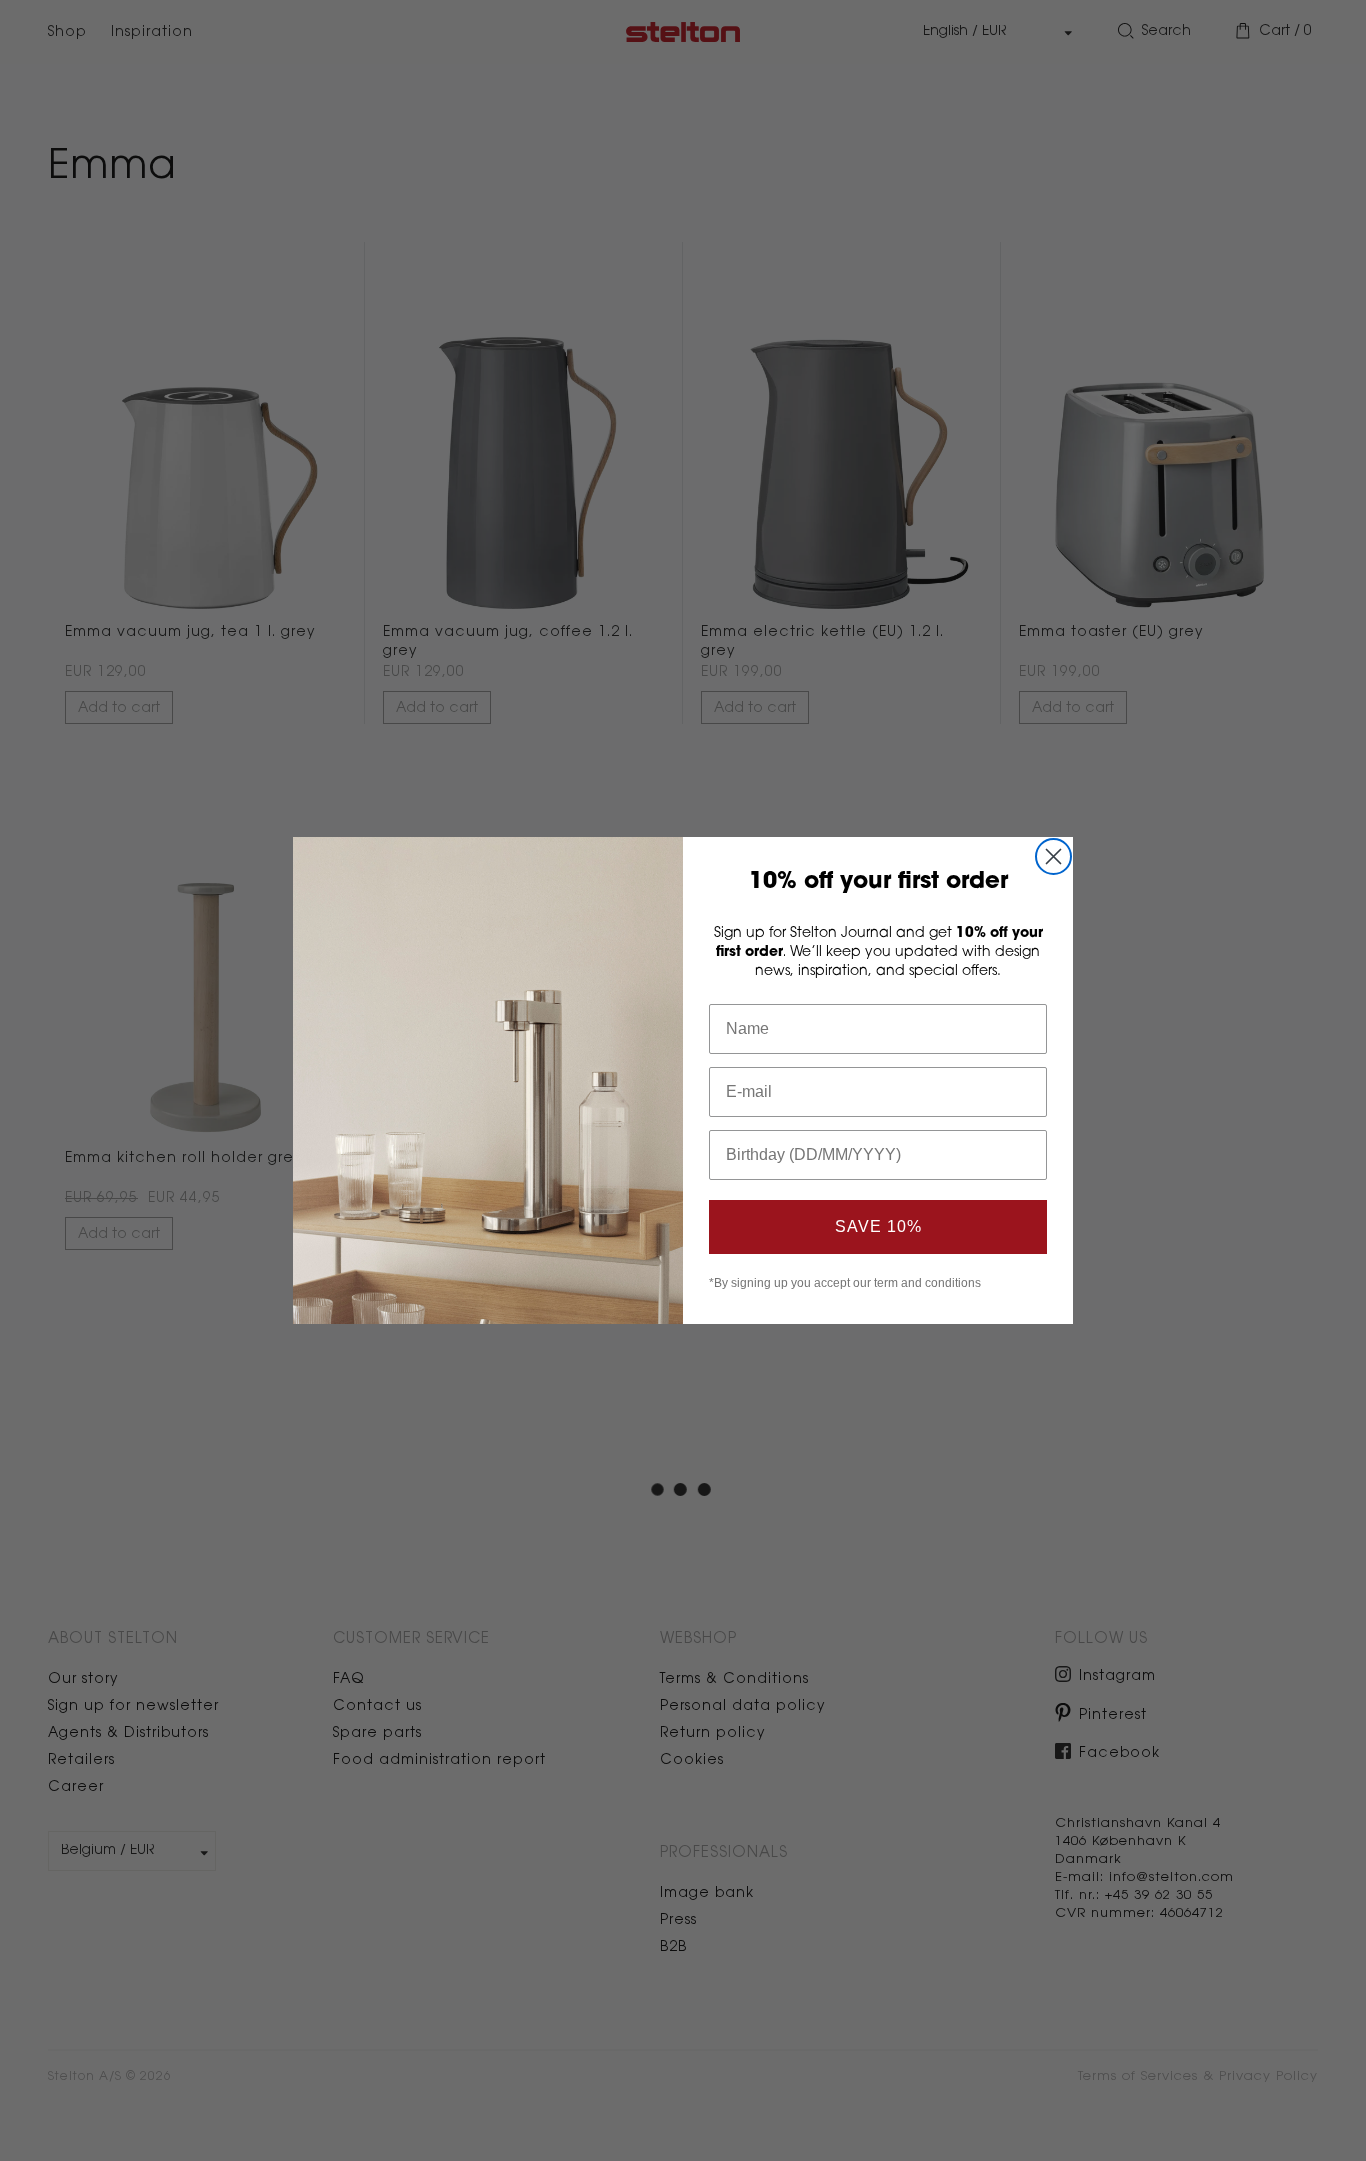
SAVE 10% (878, 1226)
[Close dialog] (1053, 856)
